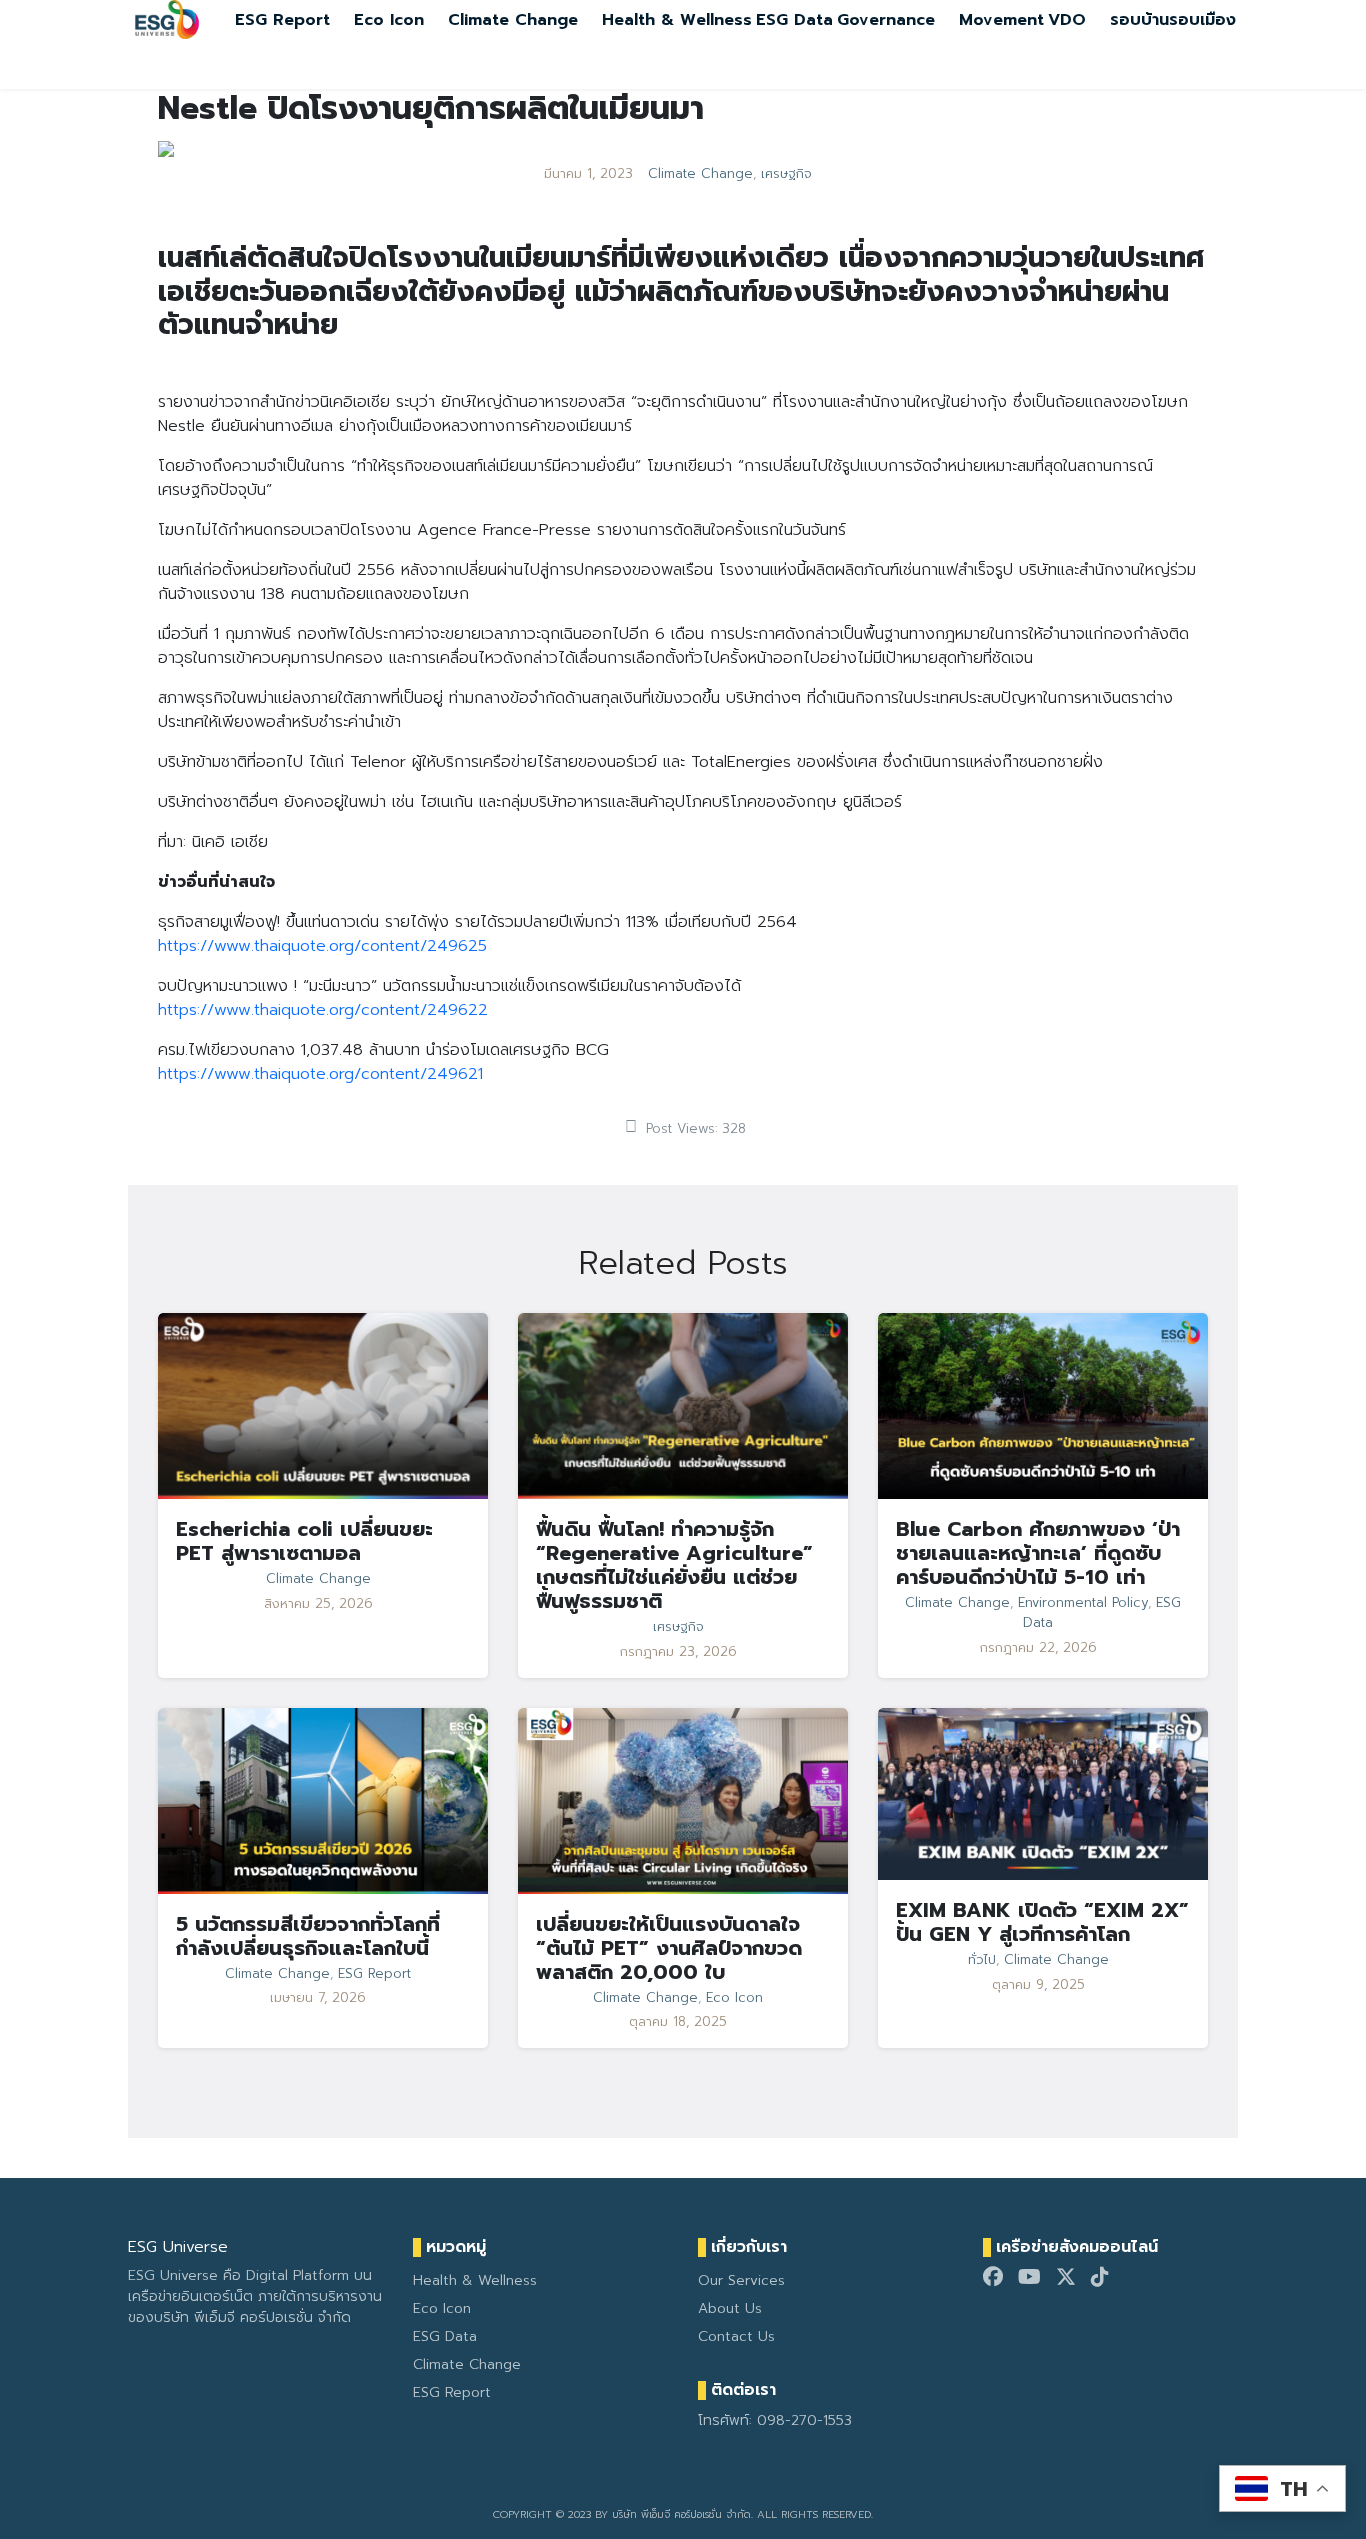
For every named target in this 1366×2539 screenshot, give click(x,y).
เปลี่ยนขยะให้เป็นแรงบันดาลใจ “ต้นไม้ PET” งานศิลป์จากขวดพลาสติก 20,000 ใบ (669, 1948)
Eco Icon (389, 20)
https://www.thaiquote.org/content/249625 (322, 946)
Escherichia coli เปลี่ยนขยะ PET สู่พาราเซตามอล (304, 1541)
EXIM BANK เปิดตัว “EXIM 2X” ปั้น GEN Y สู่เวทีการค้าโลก (1042, 1922)
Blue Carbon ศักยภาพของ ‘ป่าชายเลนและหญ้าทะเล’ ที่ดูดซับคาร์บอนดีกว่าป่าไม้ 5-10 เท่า (1038, 1553)
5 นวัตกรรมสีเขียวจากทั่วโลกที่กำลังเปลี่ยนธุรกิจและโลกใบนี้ (308, 1936)
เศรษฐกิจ (786, 174)
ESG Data (794, 20)
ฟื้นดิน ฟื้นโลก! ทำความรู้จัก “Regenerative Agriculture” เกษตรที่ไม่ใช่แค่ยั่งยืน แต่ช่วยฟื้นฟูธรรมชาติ (674, 1565)
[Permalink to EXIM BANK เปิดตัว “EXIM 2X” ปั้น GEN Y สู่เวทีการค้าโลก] (1043, 1793)
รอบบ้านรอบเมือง (1173, 20)
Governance (886, 20)
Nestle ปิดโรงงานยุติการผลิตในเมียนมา (431, 108)
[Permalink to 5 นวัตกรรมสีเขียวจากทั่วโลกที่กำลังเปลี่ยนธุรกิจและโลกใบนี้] (323, 1800)
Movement (1001, 20)
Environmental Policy (1083, 1603)
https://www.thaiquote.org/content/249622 (323, 1010)
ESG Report (282, 20)
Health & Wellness (677, 20)
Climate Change (513, 20)
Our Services (741, 2280)
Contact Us (736, 2336)
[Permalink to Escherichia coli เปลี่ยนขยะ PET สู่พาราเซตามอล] (323, 1406)
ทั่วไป (982, 1960)
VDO (1067, 20)
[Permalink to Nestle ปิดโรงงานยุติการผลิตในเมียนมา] (166, 148)
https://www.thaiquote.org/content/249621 (320, 1074)
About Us (730, 2308)
